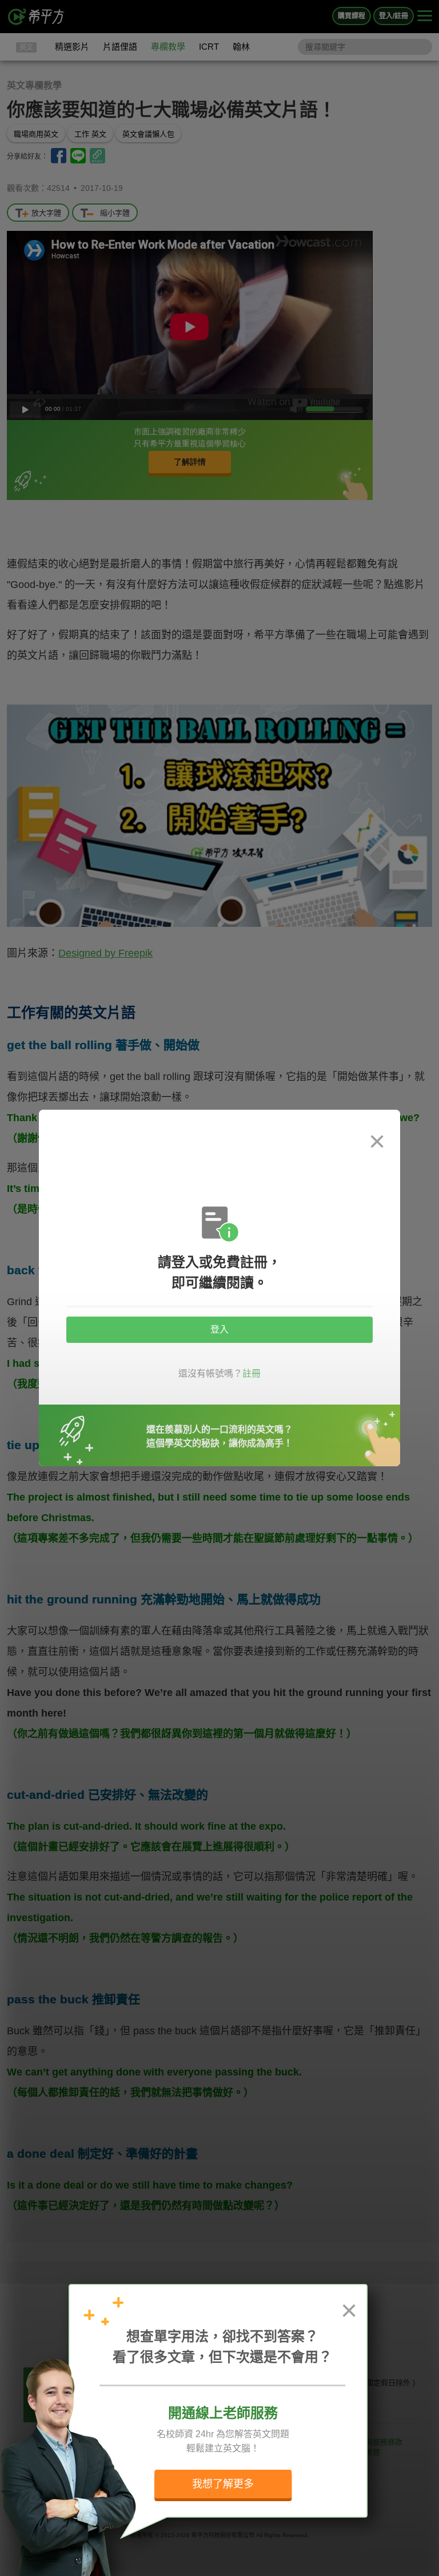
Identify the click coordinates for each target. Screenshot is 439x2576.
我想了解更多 (223, 2484)
